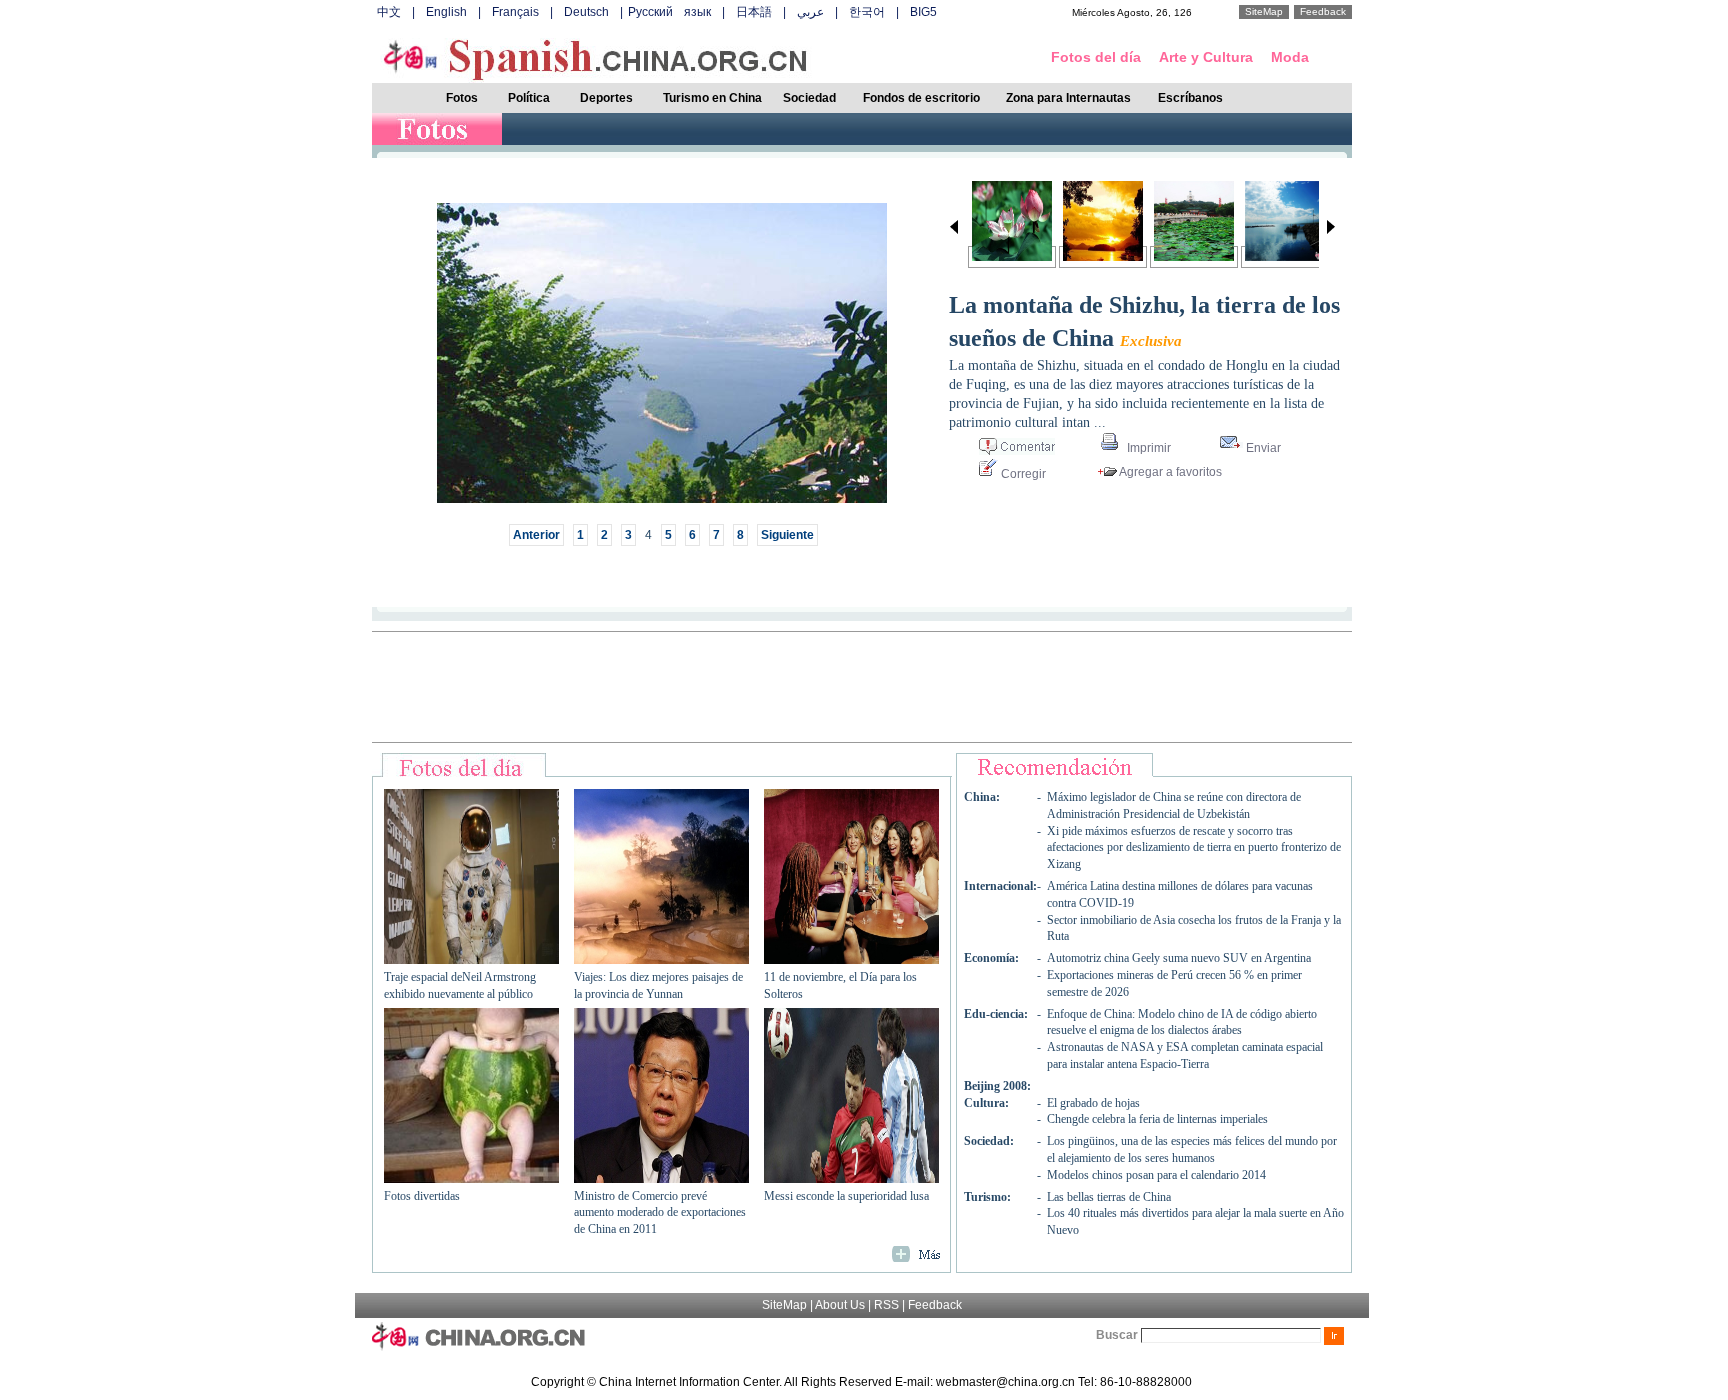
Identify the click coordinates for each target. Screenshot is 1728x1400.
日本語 (754, 12)
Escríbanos (1190, 98)
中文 (389, 12)
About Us (840, 1305)
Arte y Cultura (1206, 57)
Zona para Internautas (1068, 98)
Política (529, 98)
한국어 (867, 12)
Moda (1290, 57)
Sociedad (809, 98)
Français (515, 12)
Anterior (536, 535)
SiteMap (1264, 11)
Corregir (1022, 474)
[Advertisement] (862, 687)
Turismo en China (712, 98)
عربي (810, 12)
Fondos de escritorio (921, 98)
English (446, 12)
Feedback (1323, 11)
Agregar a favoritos (1169, 472)
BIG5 (923, 12)
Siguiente (787, 535)
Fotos (462, 98)
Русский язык (669, 12)
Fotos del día (1096, 57)
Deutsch (586, 12)
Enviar (1262, 448)
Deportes (606, 98)
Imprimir (1147, 448)
